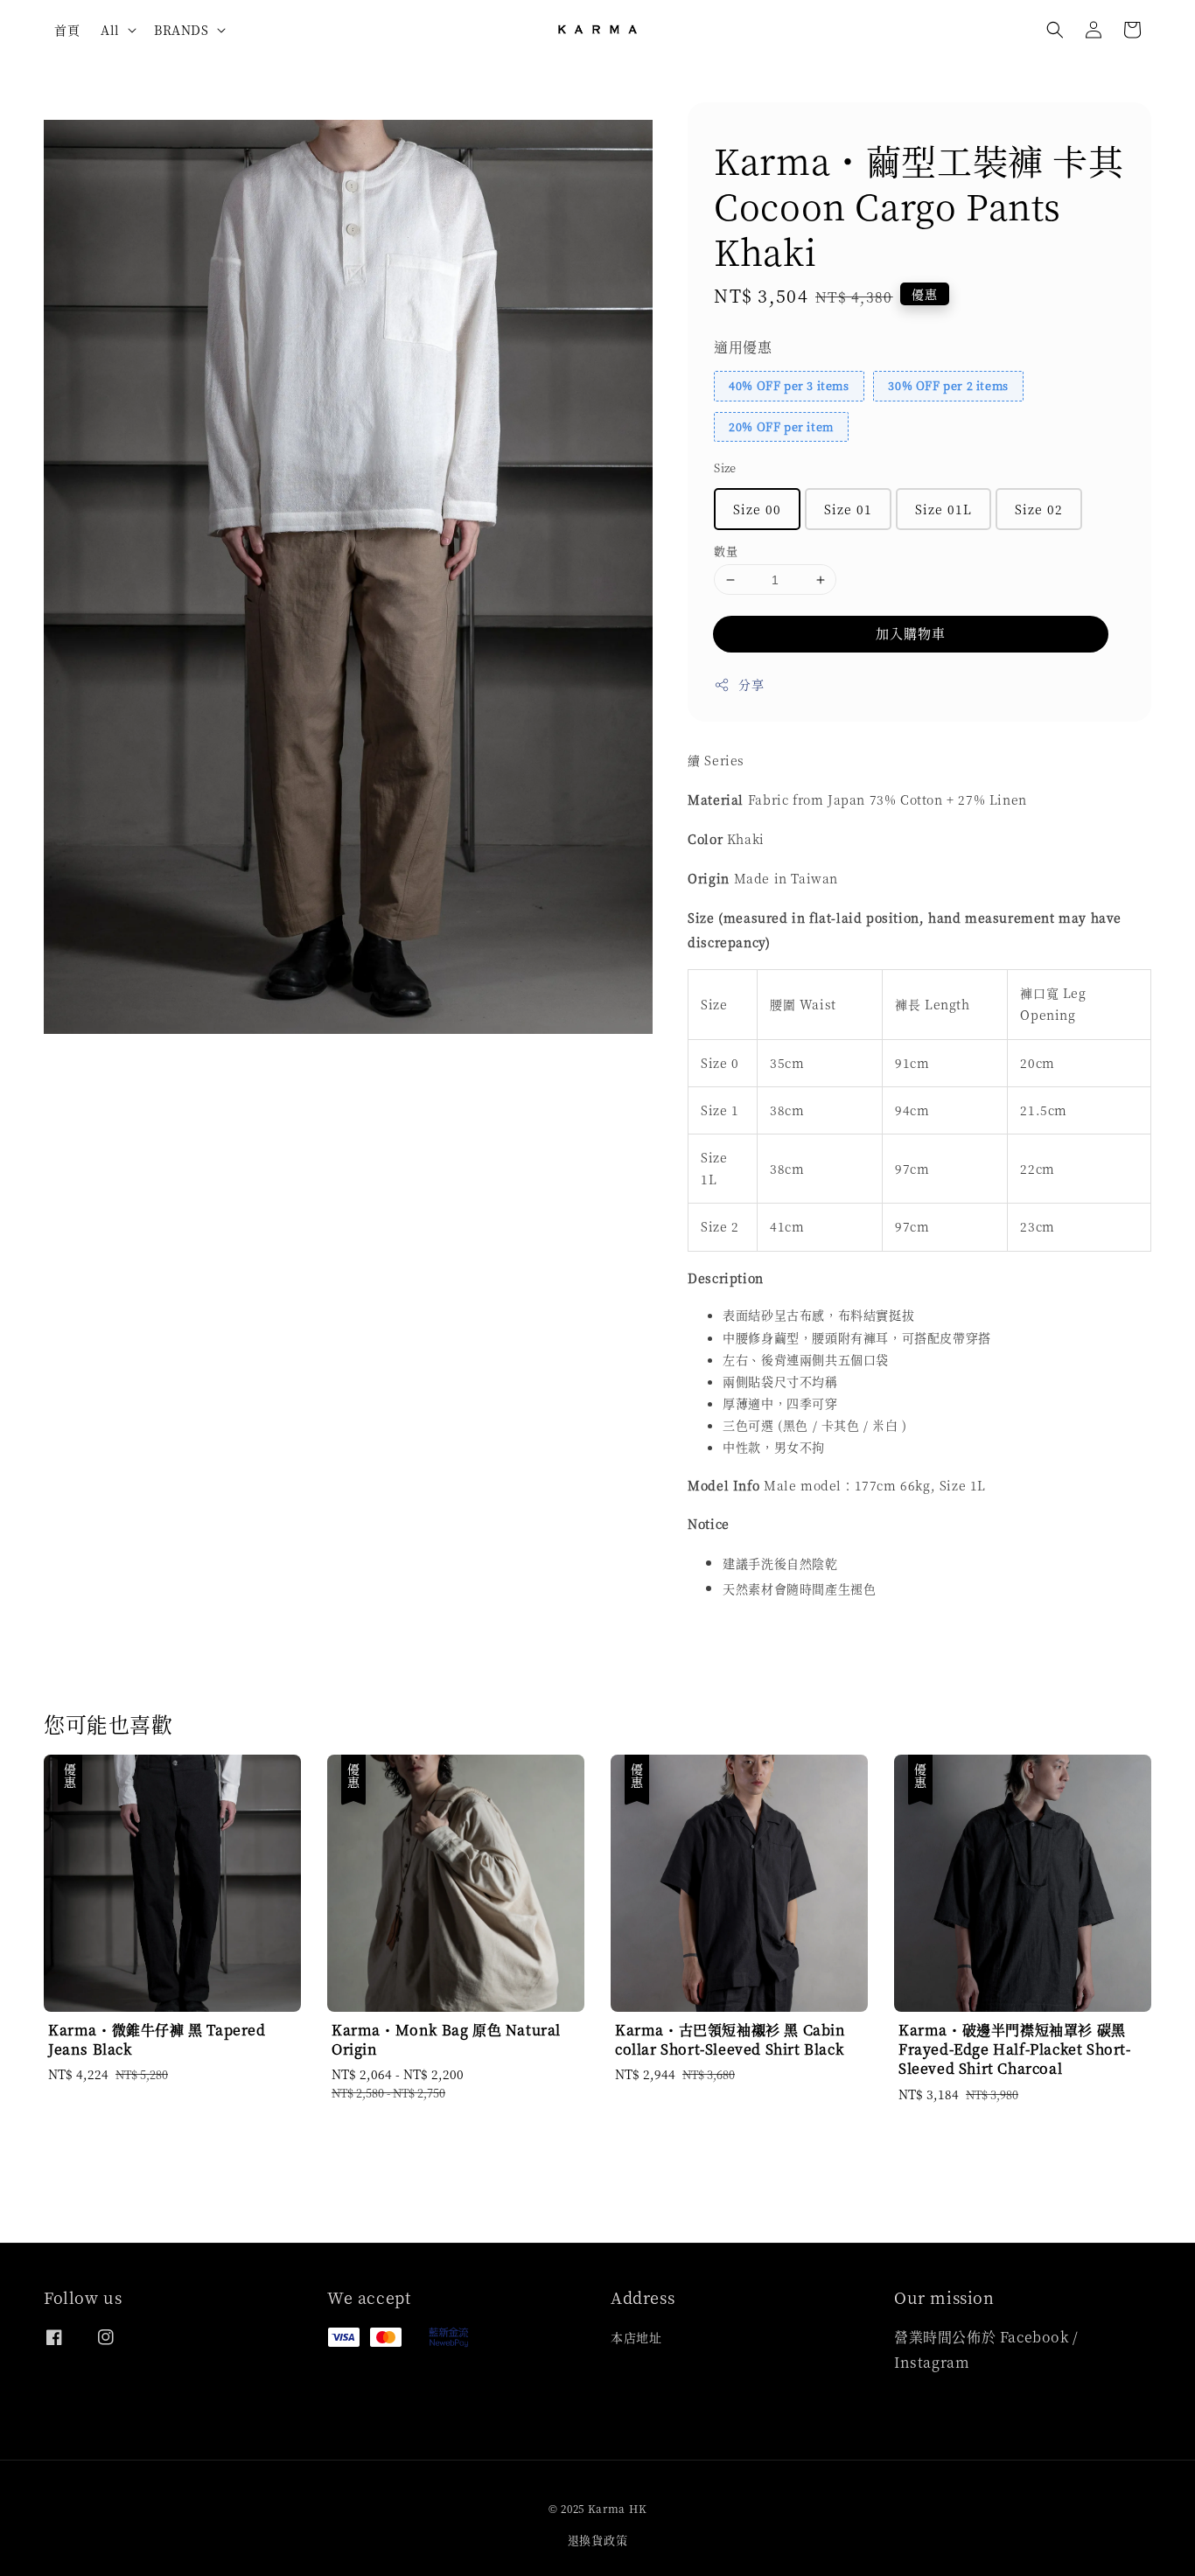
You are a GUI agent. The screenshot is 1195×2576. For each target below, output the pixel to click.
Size (725, 468)
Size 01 (848, 509)
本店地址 (636, 2338)
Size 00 (757, 509)
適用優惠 (743, 347)
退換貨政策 (598, 2540)
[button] (1055, 30)
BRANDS (182, 30)
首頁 (67, 30)
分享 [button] (751, 684)
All (110, 30)
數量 (726, 551)
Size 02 (1039, 509)
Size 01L (943, 509)
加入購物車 (911, 633)
